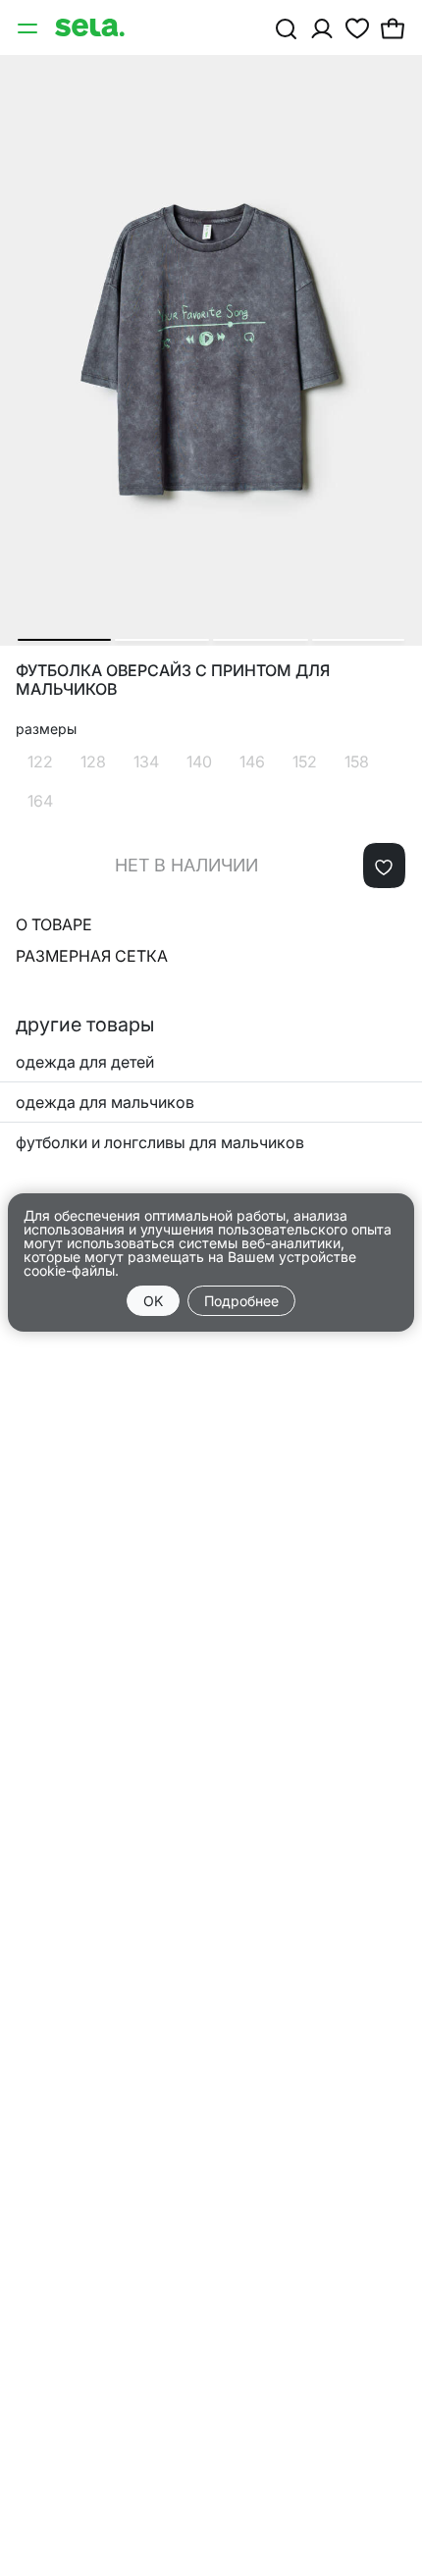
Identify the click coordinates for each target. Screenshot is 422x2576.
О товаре (54, 924)
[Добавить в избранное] (384, 866)
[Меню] (29, 27)
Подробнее (241, 1301)
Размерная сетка (92, 956)
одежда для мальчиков (105, 1102)
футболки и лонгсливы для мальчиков (160, 1142)
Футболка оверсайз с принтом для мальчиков (173, 680)
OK (153, 1301)
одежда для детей (85, 1062)
